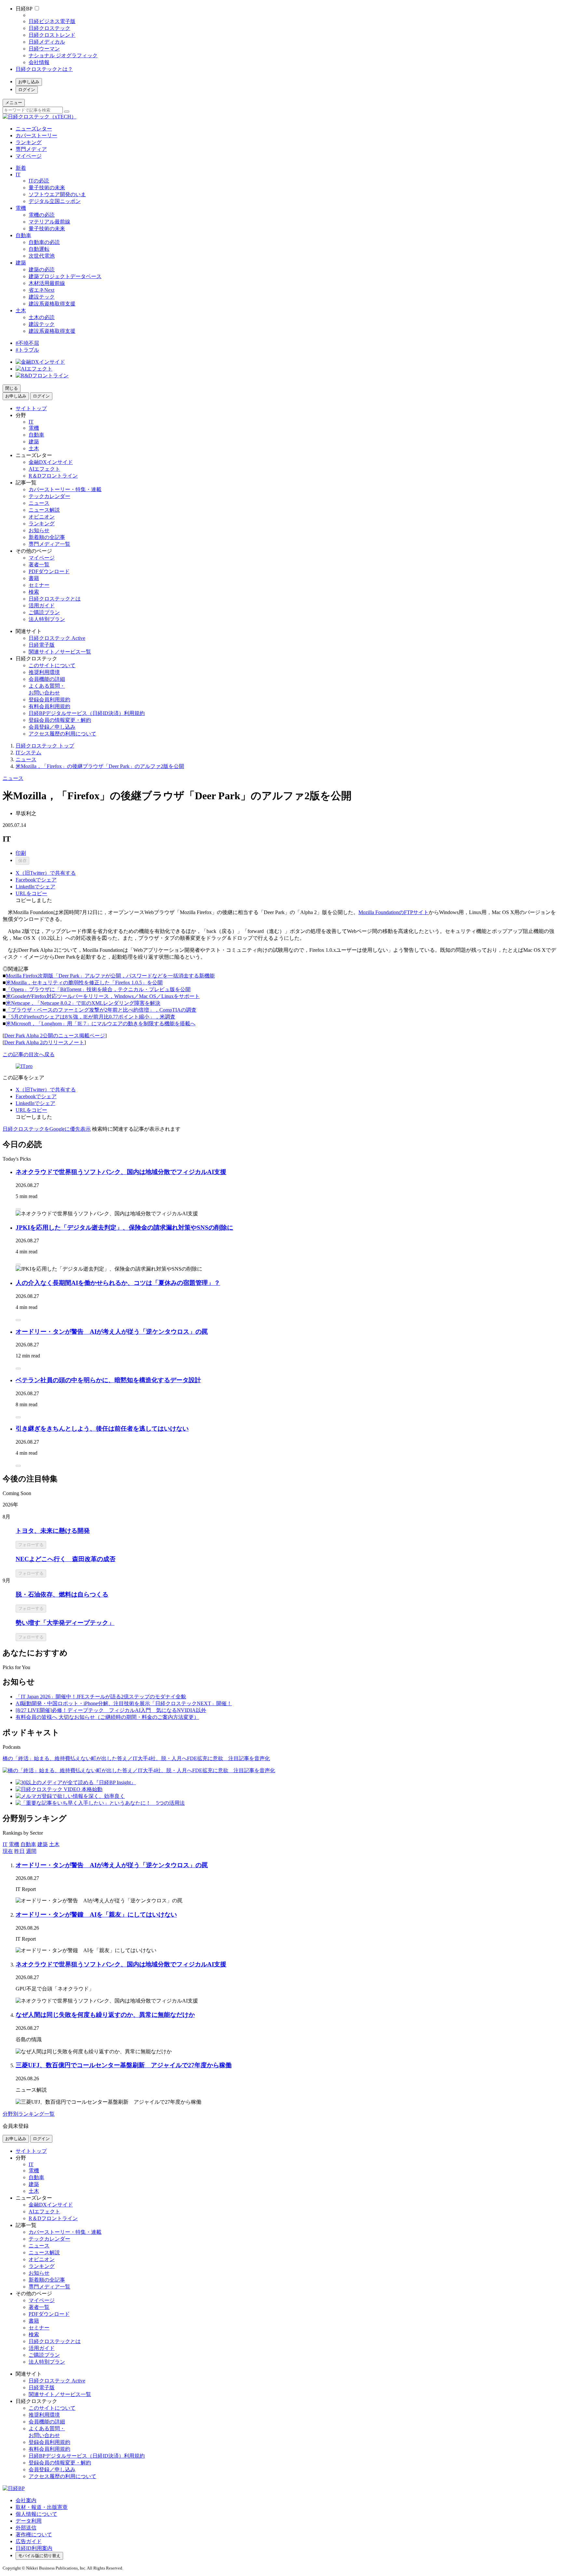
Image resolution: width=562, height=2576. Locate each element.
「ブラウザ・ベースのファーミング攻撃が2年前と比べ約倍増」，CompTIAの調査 (101, 1010)
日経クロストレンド (52, 35)
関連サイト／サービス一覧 (60, 652)
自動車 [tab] (28, 1844)
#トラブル (27, 350)
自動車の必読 (44, 242)
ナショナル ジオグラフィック (63, 55)
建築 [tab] (43, 1844)
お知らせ (39, 530)
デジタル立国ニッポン (55, 201)
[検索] (67, 112)
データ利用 (29, 2521)
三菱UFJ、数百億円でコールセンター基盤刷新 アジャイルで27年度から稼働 (124, 2065)
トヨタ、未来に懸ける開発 (53, 1531)
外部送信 (26, 2528)
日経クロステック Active (57, 638)
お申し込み (29, 82)
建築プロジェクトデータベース (65, 276)
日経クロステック (49, 28)
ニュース (39, 503)
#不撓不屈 (27, 343)
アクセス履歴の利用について (62, 734)
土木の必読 (42, 317)
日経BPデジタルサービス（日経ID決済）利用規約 (87, 713)
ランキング (29, 142)
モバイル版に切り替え (39, 2556)
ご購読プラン (44, 612)
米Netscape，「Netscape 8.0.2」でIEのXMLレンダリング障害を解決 (83, 1003)
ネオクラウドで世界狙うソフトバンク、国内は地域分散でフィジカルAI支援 (121, 1172)
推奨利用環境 (44, 672)
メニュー (14, 103)
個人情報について (36, 2514)
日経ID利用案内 (34, 2548)
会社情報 (39, 62)
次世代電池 (42, 256)
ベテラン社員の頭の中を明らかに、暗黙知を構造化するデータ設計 (108, 1380)
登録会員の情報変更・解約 (60, 720)
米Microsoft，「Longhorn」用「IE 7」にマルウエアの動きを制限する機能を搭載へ (101, 1024)
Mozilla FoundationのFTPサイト (394, 912)
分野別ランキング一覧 (29, 2114)
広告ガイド (29, 2541)
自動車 (23, 235)
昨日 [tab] (20, 1851)
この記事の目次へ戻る (29, 1054)
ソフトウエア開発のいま (57, 194)
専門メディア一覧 (49, 544)
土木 (21, 310)
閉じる (12, 388)
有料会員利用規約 (49, 706)
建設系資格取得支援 (52, 304)
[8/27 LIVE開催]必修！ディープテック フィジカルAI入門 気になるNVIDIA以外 (111, 1710)
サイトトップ (31, 408)
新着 (21, 168)
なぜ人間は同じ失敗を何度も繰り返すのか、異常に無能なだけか (105, 2015)
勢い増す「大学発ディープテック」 (65, 1623)
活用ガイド (42, 606)
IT (18, 175)
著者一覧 (39, 565)
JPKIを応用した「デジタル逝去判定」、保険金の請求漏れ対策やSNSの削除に (124, 1227)
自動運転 (39, 249)
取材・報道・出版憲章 (42, 2507)
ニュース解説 (44, 510)
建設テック (42, 297)
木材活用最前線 (47, 283)
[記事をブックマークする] (18, 1209)
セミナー (39, 585)
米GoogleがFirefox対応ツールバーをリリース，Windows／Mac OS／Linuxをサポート (103, 996)
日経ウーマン (44, 49)
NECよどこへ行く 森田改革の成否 (66, 1559)
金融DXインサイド (51, 462)
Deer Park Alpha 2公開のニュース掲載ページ (55, 1036)
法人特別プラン (47, 619)
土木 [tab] (54, 1844)
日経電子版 (42, 645)
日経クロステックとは (55, 599)
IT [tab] (5, 1844)
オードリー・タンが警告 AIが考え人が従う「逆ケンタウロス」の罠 (112, 1332)
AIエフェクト (44, 469)
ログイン (27, 90)
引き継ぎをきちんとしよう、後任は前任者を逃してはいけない (102, 1429)
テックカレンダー (49, 496)
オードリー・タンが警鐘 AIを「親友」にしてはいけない (96, 1915)
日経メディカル (47, 42)
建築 (21, 263)
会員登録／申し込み (52, 727)
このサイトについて (52, 665)
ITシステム (28, 753)
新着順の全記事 (47, 537)
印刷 (21, 853)
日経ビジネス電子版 (52, 21)
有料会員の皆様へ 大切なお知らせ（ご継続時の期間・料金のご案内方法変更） (107, 1717)
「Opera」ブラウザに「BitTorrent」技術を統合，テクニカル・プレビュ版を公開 (98, 989)
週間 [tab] (31, 1851)
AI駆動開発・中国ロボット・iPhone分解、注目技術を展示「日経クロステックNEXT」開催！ (124, 1703)
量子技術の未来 (47, 188)
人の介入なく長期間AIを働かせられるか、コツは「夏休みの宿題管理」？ (118, 1283)
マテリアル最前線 (49, 222)
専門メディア (31, 149)
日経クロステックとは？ (44, 69)
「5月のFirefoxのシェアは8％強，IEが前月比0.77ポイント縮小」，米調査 (91, 1017)
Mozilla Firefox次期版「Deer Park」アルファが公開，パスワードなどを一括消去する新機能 (110, 976)
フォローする (31, 1545)
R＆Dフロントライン (53, 476)
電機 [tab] (14, 1844)
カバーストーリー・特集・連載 (65, 489)
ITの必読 (39, 181)
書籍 (34, 578)
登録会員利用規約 (49, 700)
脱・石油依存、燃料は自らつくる (62, 1594)
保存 (22, 861)
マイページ (29, 156)
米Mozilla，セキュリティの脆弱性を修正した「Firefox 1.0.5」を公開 (84, 983)
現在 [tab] (8, 1851)
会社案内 (26, 2500)
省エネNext (41, 290)
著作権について (34, 2535)
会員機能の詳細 (47, 679)
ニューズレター (34, 129)
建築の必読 (42, 270)
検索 (34, 592)
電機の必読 (42, 215)
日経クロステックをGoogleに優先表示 (47, 1129)
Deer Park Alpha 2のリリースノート (44, 1042)
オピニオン (42, 517)
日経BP (24, 9)
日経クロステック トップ (45, 746)
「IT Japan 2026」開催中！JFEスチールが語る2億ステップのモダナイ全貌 (101, 1697)
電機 (21, 208)
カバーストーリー (36, 135)
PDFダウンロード (49, 571)
